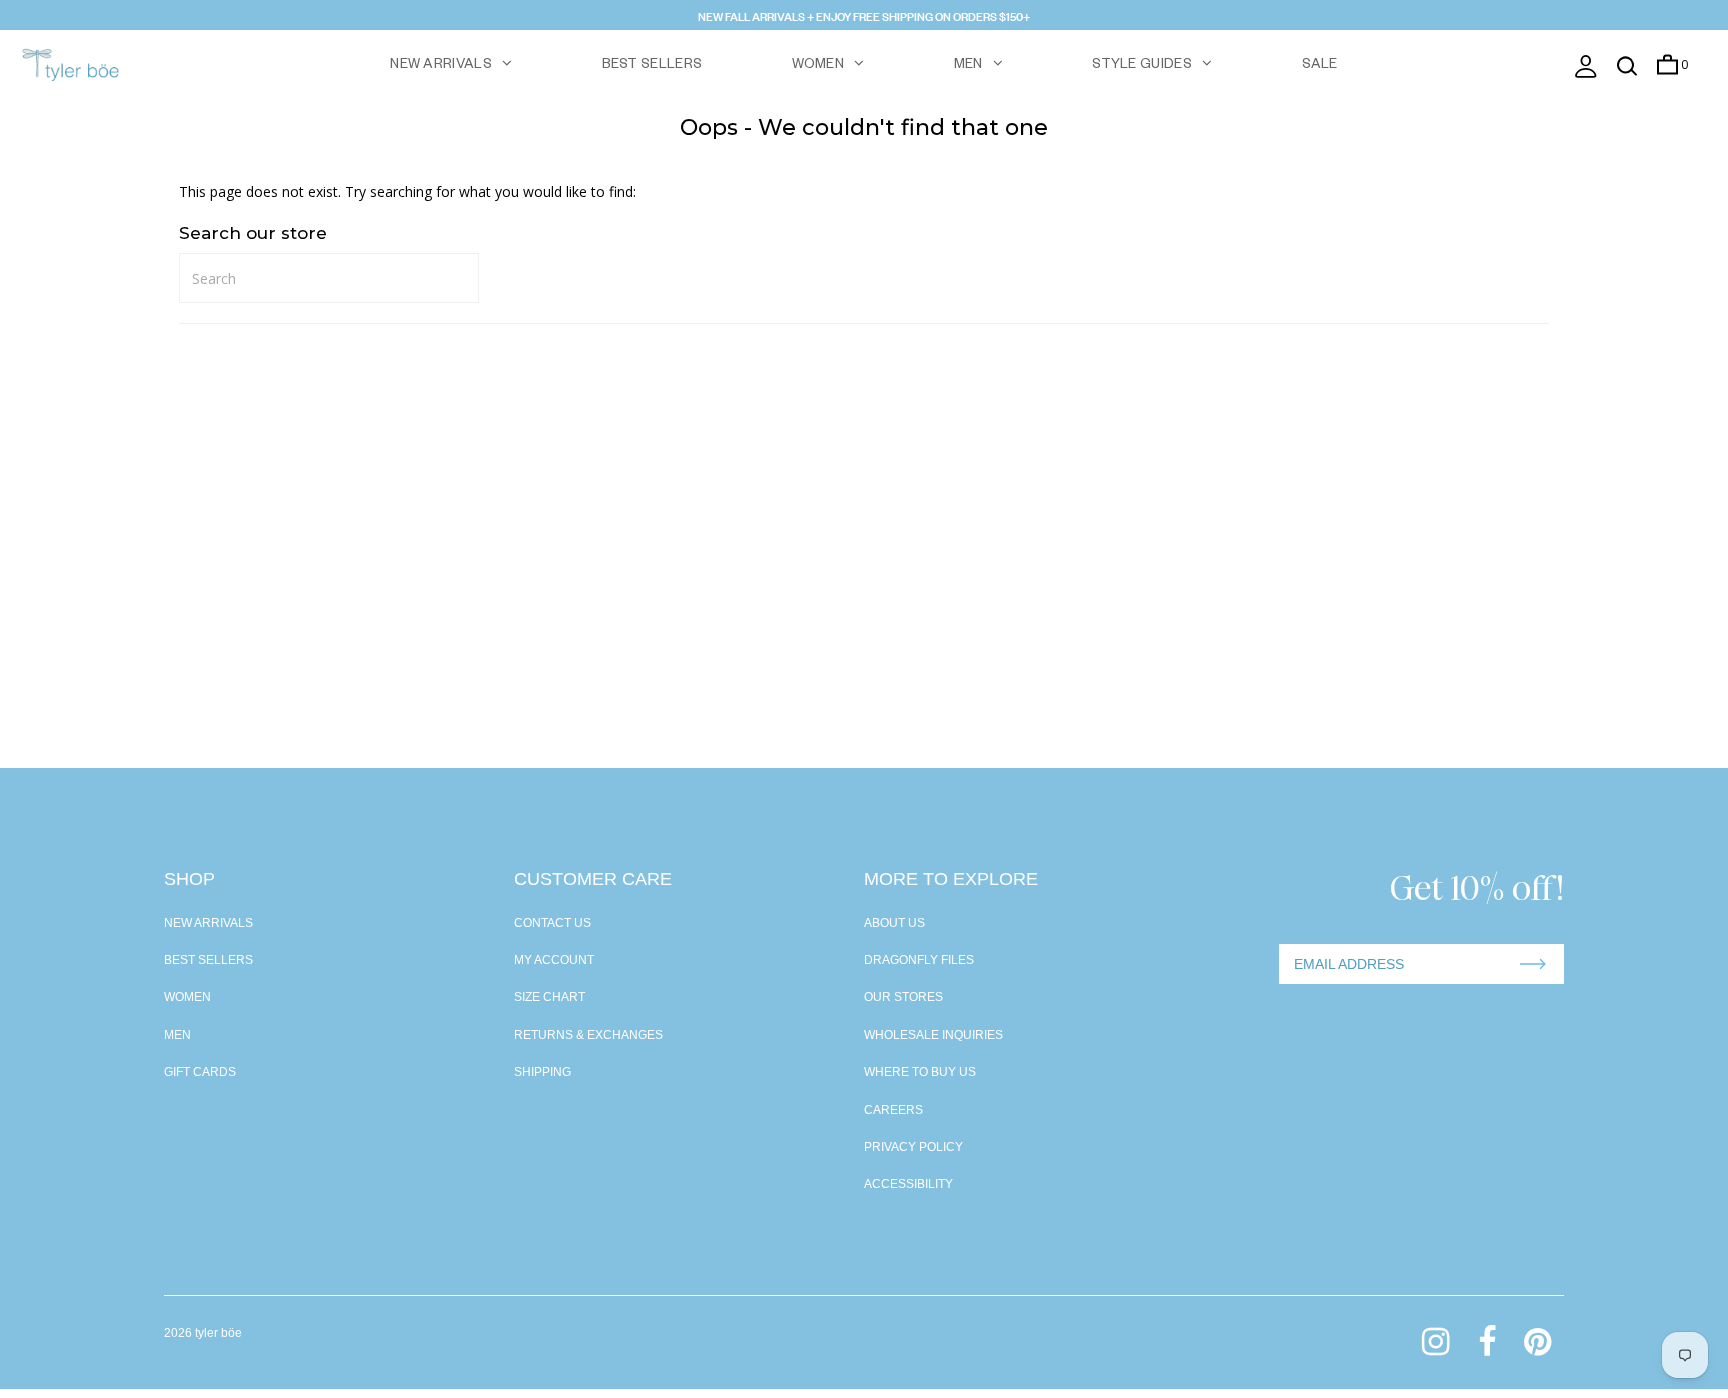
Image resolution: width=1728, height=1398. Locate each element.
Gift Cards (200, 1072)
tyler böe (218, 1333)
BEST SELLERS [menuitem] (652, 66)
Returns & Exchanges (588, 1035)
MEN (968, 66)
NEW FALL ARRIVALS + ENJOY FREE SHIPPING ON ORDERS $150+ (864, 15)
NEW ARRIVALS (441, 66)
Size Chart (549, 997)
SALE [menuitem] (1320, 66)
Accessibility (908, 1184)
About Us (894, 923)
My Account (554, 960)
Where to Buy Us (920, 1072)
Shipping (542, 1072)
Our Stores (903, 997)
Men (177, 1035)
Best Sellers (208, 960)
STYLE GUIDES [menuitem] (1142, 66)
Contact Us (552, 923)
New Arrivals (208, 923)
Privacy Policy (913, 1147)
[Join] (1533, 964)
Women (187, 997)
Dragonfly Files (919, 960)
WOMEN (818, 66)
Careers (893, 1110)
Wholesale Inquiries (933, 1035)
